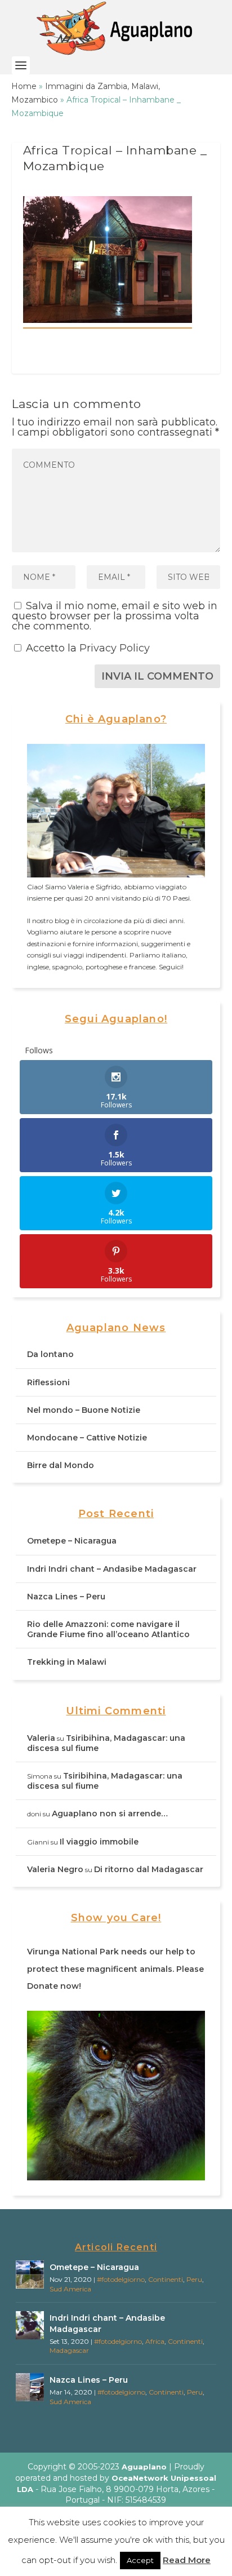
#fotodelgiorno (121, 2279)
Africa (155, 2341)
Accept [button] (140, 2560)
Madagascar (69, 2350)
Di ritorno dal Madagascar (149, 1869)
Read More (187, 2560)
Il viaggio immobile (99, 1842)
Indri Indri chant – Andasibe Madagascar (112, 1569)
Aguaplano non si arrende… (110, 1814)
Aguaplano (144, 2467)
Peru (194, 2279)
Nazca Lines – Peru (66, 1597)
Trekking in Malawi (67, 1662)
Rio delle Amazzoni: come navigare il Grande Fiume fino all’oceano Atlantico (108, 1629)
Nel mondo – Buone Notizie (84, 1410)
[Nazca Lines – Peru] (30, 2387)
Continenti (166, 2279)
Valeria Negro (55, 1869)
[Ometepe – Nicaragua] (30, 2274)
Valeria (41, 1738)
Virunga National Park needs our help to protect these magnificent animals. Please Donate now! (115, 1969)
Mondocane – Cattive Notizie (87, 1438)
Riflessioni (48, 1382)
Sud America (70, 2289)
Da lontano (50, 1354)
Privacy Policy (115, 648)
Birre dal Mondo (61, 1465)
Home (24, 86)
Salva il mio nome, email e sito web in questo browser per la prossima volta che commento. (115, 616)
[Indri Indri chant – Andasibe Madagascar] (30, 2325)
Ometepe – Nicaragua (72, 1541)
